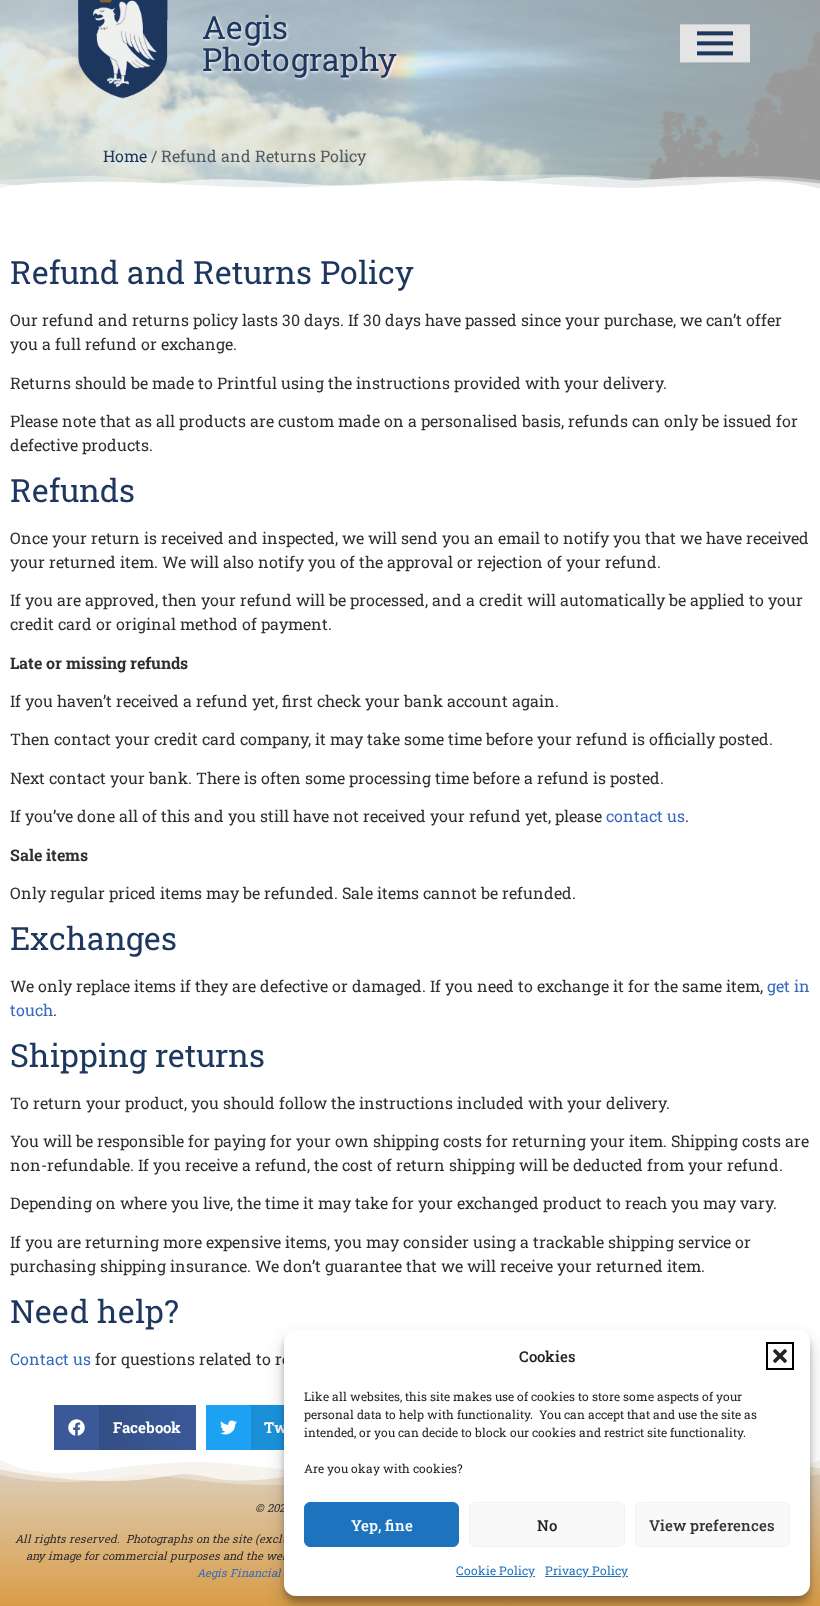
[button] (780, 1356)
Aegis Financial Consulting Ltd (280, 1572)
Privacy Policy (586, 1570)
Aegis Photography (299, 42)
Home (125, 156)
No (547, 1525)
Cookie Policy (495, 1570)
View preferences (712, 1525)
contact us (645, 815)
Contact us (50, 1358)
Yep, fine (382, 1525)
